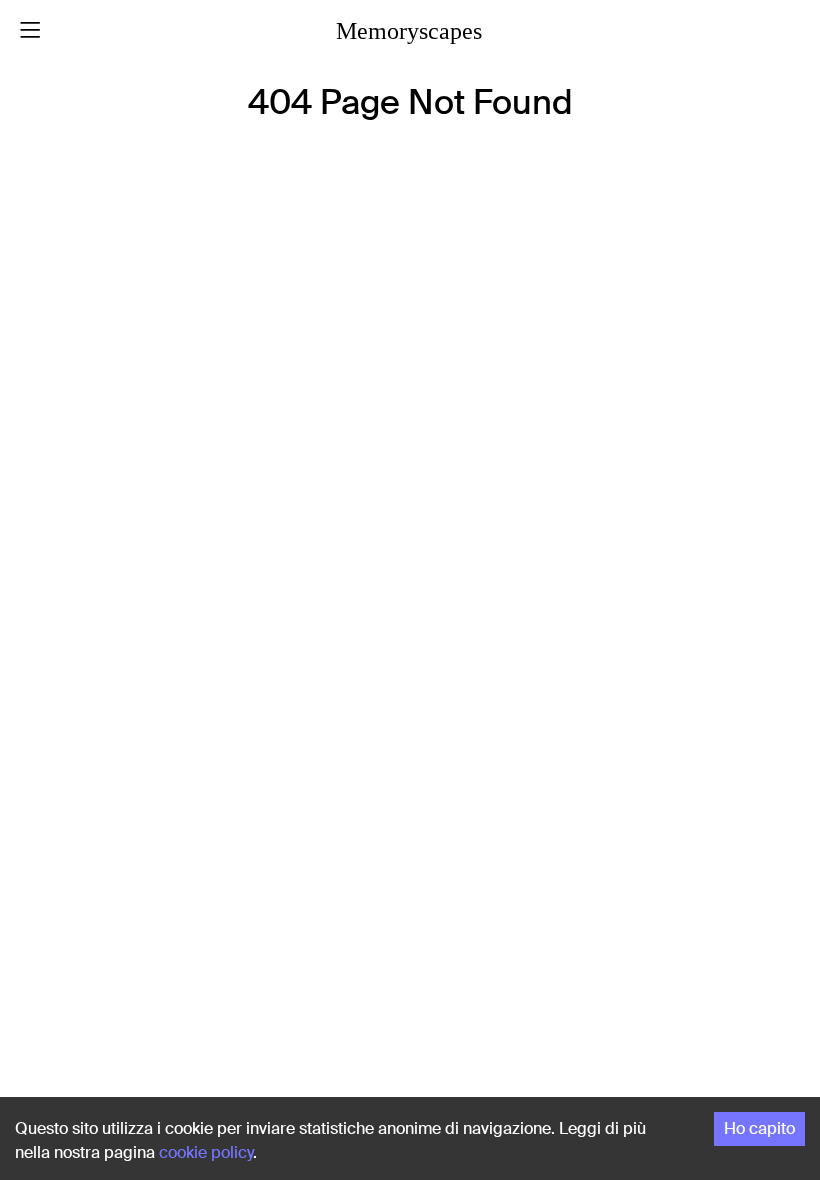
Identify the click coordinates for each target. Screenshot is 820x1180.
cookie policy (206, 1152)
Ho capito (759, 1128)
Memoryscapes (409, 31)
